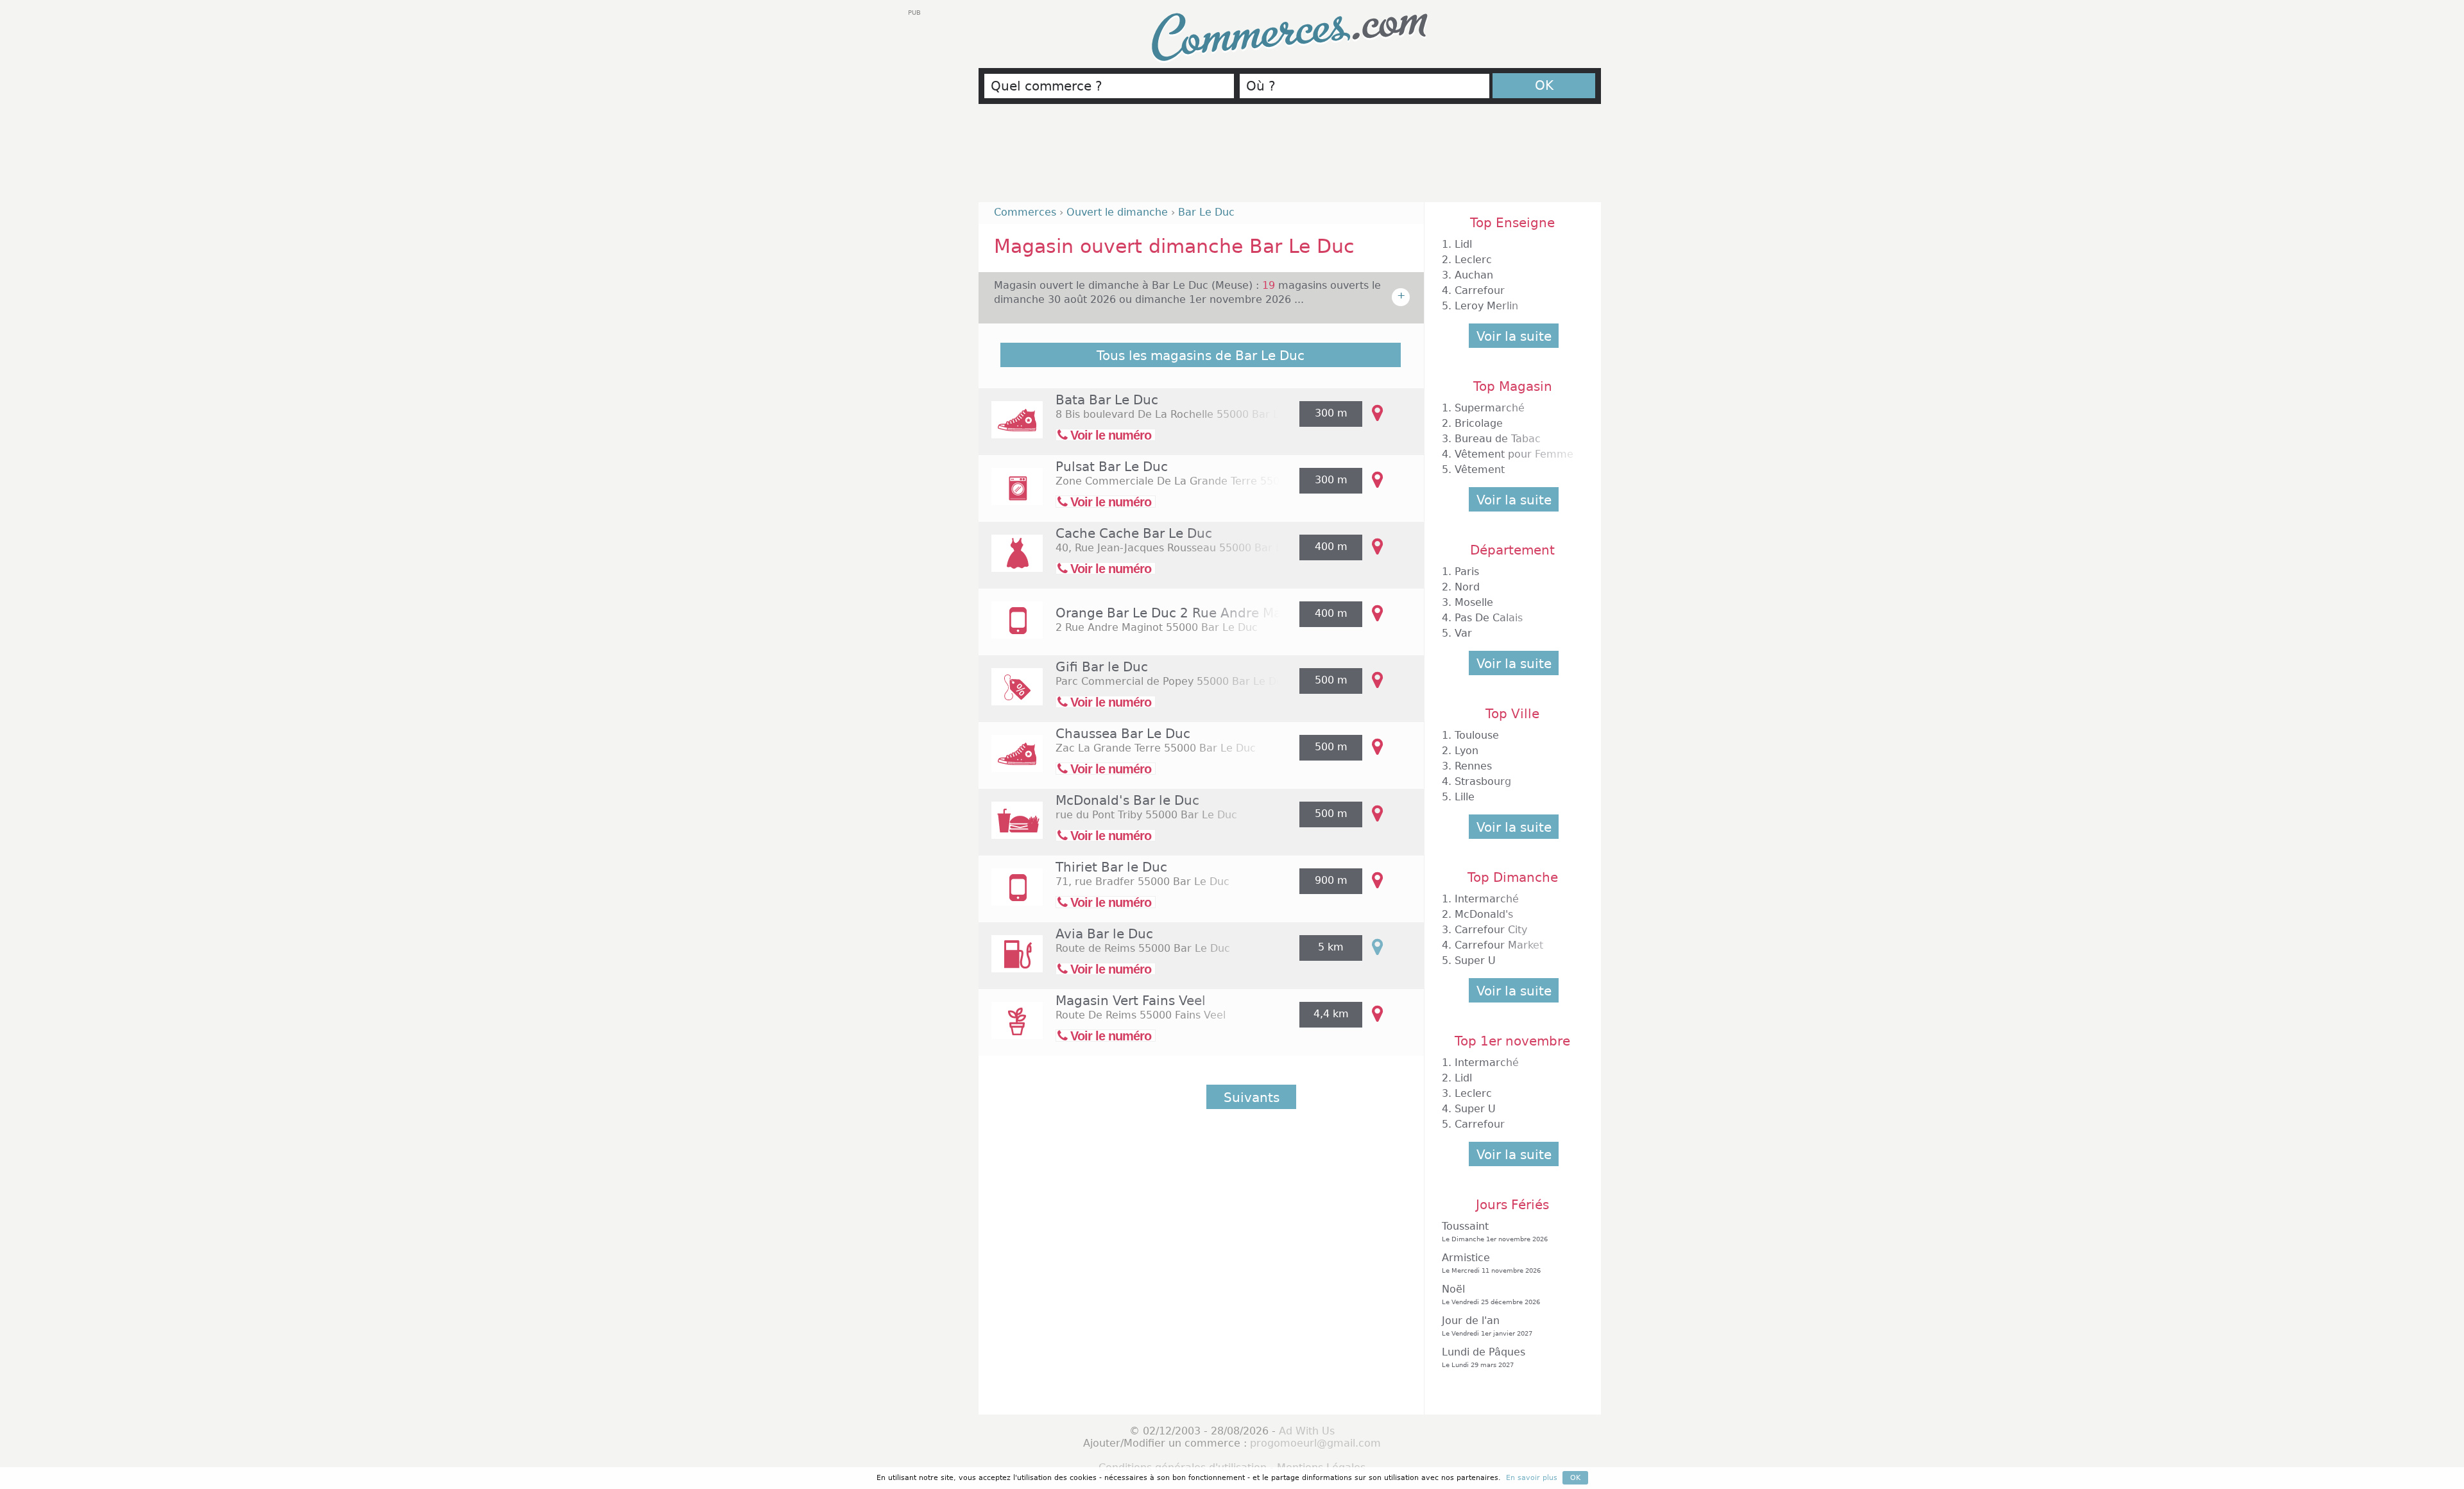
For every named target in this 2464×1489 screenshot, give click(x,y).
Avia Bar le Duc (1104, 934)
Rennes (1473, 766)
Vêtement (1480, 469)
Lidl (1463, 244)
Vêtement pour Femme (1514, 454)
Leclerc (1473, 260)
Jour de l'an (1487, 1326)
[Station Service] (1011, 962)
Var (1463, 633)
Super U (1475, 960)
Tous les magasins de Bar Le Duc (1201, 356)
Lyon (1467, 751)
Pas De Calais (1489, 618)
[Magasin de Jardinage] (1011, 1029)
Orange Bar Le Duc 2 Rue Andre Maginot (1185, 613)
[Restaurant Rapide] (1011, 829)
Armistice (1491, 1263)
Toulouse (1477, 735)
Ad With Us (1307, 1431)
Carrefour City (1491, 930)
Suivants (1252, 1097)
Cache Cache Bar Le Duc (1134, 533)
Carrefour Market (1499, 945)
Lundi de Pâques (1484, 1357)
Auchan (1474, 275)
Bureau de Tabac (1498, 439)
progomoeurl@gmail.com (1315, 1443)
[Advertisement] (1290, 159)
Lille (1465, 797)
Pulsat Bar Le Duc (1112, 467)
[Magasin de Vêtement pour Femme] (1011, 562)
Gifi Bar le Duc (1102, 667)
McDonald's (1484, 914)
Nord (1467, 587)
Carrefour (1480, 290)
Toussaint (1495, 1231)
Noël (1491, 1294)
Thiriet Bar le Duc (1111, 867)
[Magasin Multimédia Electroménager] (1011, 495)
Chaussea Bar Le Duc (1123, 734)
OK (1544, 85)
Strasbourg (1483, 781)
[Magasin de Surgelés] (1011, 896)
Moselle (1474, 602)
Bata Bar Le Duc (1107, 400)
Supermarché (1490, 408)
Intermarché (1487, 899)
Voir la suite (1514, 336)
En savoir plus (1532, 1478)
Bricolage (1479, 423)
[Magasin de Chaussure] (1011, 428)
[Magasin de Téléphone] (1011, 629)
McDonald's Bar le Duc (1127, 800)
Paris (1467, 572)
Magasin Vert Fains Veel (1131, 1001)
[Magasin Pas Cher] (1011, 695)
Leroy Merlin (1486, 306)
